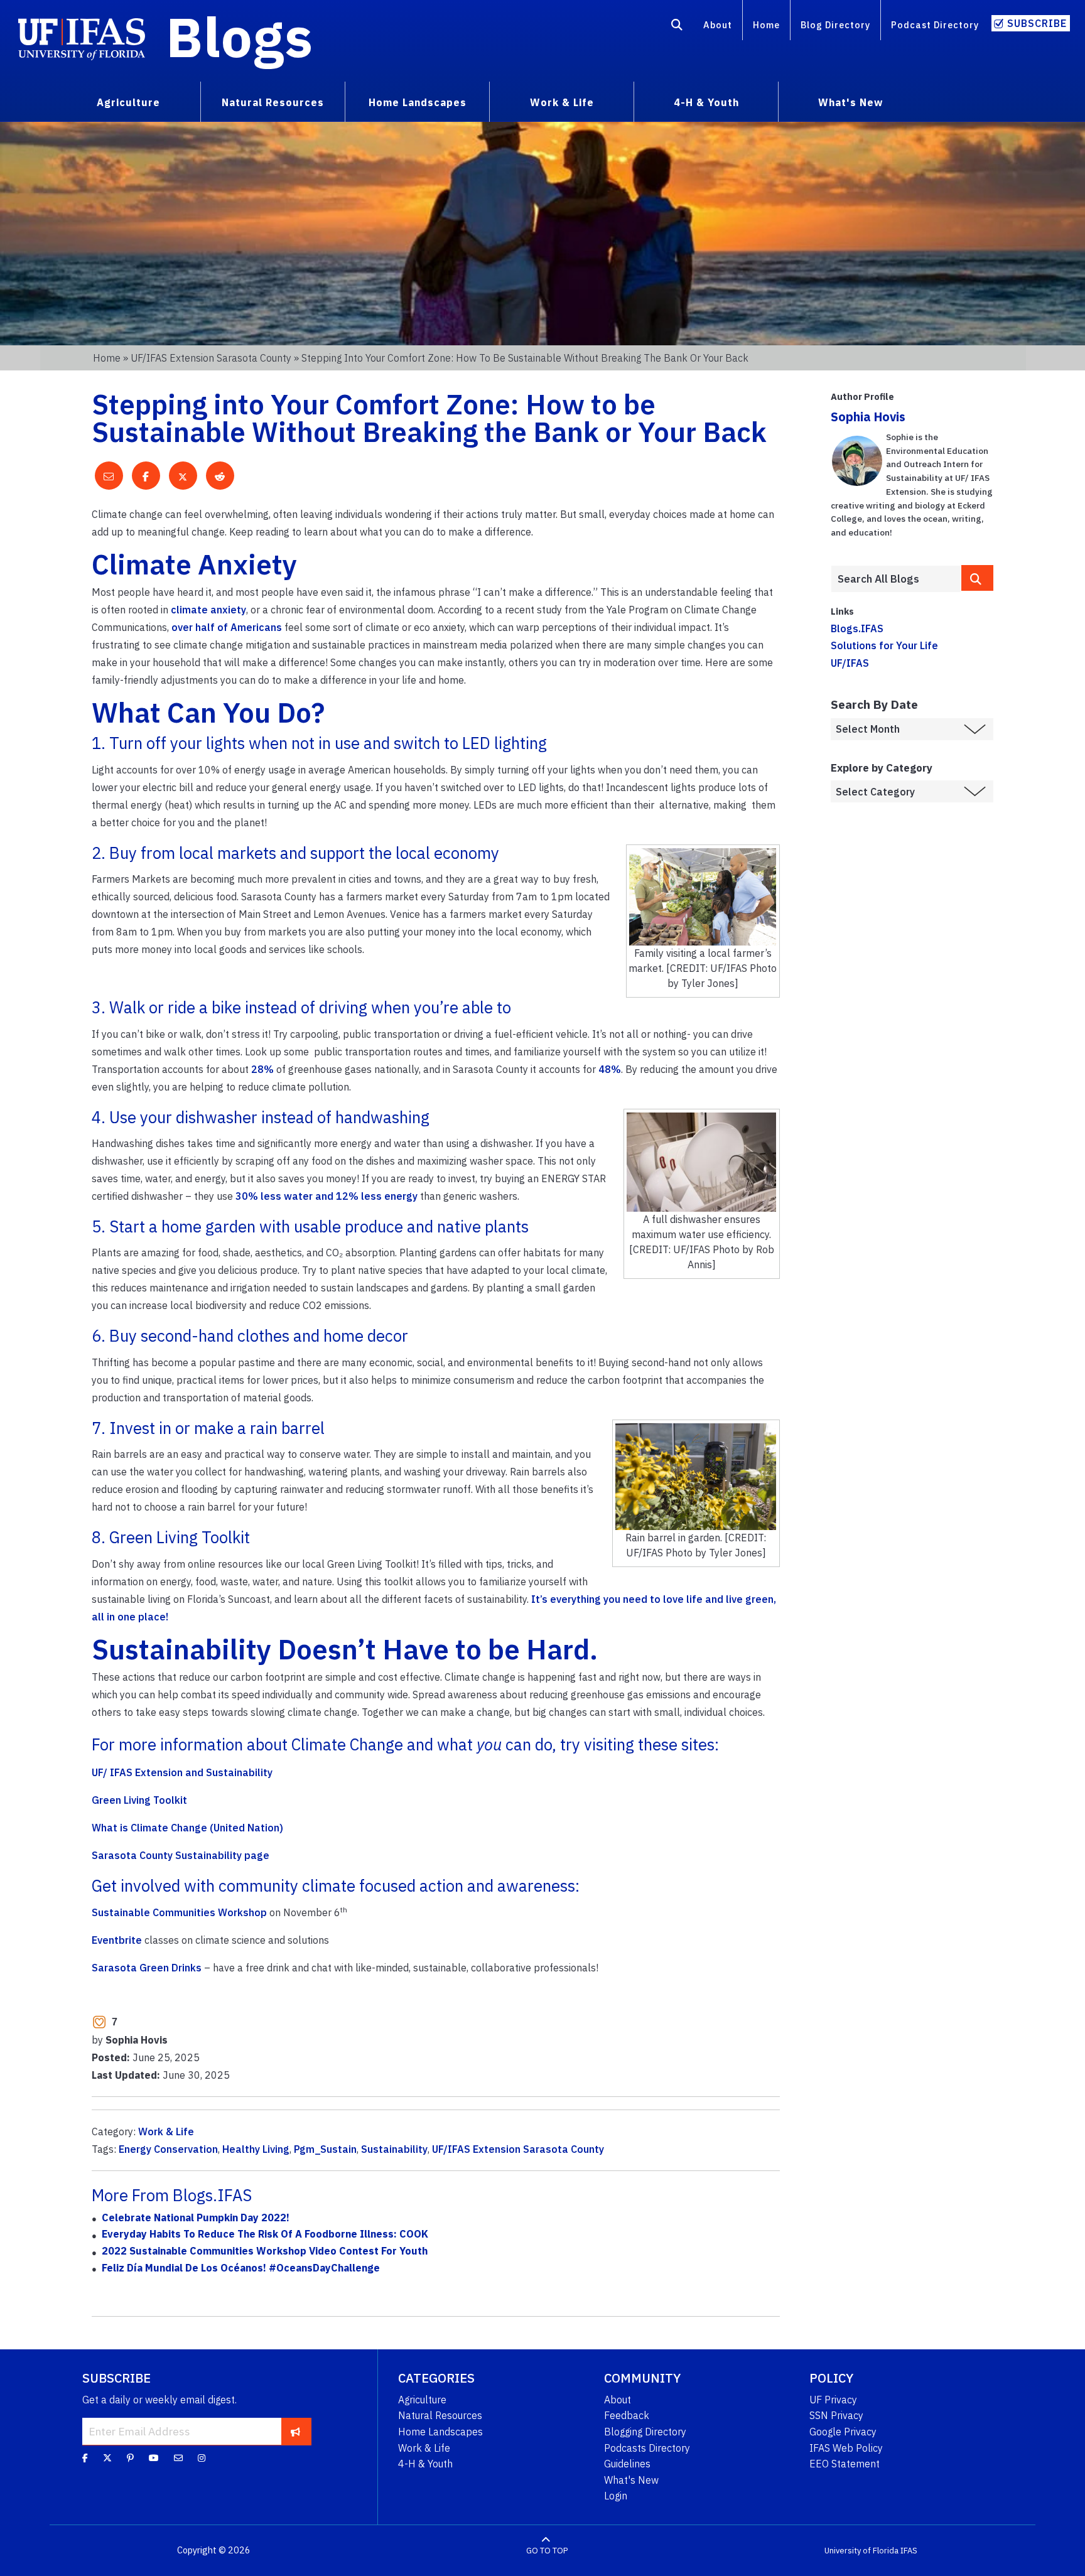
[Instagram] (202, 2458)
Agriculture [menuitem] (128, 102)
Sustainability (394, 2149)
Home (766, 25)
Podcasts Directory (647, 2448)
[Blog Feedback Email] (178, 2458)
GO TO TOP (547, 2551)
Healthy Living (256, 2149)
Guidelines (627, 2464)
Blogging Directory (645, 2432)
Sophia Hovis (868, 417)
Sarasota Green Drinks (147, 1968)
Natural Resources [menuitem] (273, 102)
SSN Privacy (836, 2415)
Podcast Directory (935, 25)
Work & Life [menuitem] (562, 102)
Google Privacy (843, 2432)
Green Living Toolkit (139, 1800)
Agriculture (422, 2400)
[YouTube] (154, 2458)
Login (616, 2496)
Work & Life (166, 2131)
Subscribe (1037, 23)
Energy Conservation (168, 2149)
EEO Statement (845, 2464)
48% (610, 1069)
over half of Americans (227, 627)
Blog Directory (835, 25)
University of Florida (861, 2551)
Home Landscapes (440, 2432)
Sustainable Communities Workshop (179, 1912)
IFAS (909, 2551)
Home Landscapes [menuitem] (418, 102)
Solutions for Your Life (884, 645)
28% (262, 1069)
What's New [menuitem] (850, 102)
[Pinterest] (130, 2458)
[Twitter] (107, 2458)
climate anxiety (208, 610)
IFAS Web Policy (846, 2448)
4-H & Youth (425, 2464)
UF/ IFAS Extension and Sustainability (182, 1772)
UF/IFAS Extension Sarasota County (211, 358)
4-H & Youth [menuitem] (706, 102)
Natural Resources (440, 2415)
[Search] (677, 27)
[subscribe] (295, 2431)
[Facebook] (85, 2458)
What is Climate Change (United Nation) (187, 1828)
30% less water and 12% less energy (327, 1196)
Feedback (627, 2415)
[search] (978, 578)
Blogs (240, 36)
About (718, 25)
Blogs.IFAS (857, 628)
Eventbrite (117, 1940)
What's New (631, 2480)
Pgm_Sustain (325, 2149)
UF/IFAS (850, 663)
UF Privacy (833, 2400)
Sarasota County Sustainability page (181, 1855)
